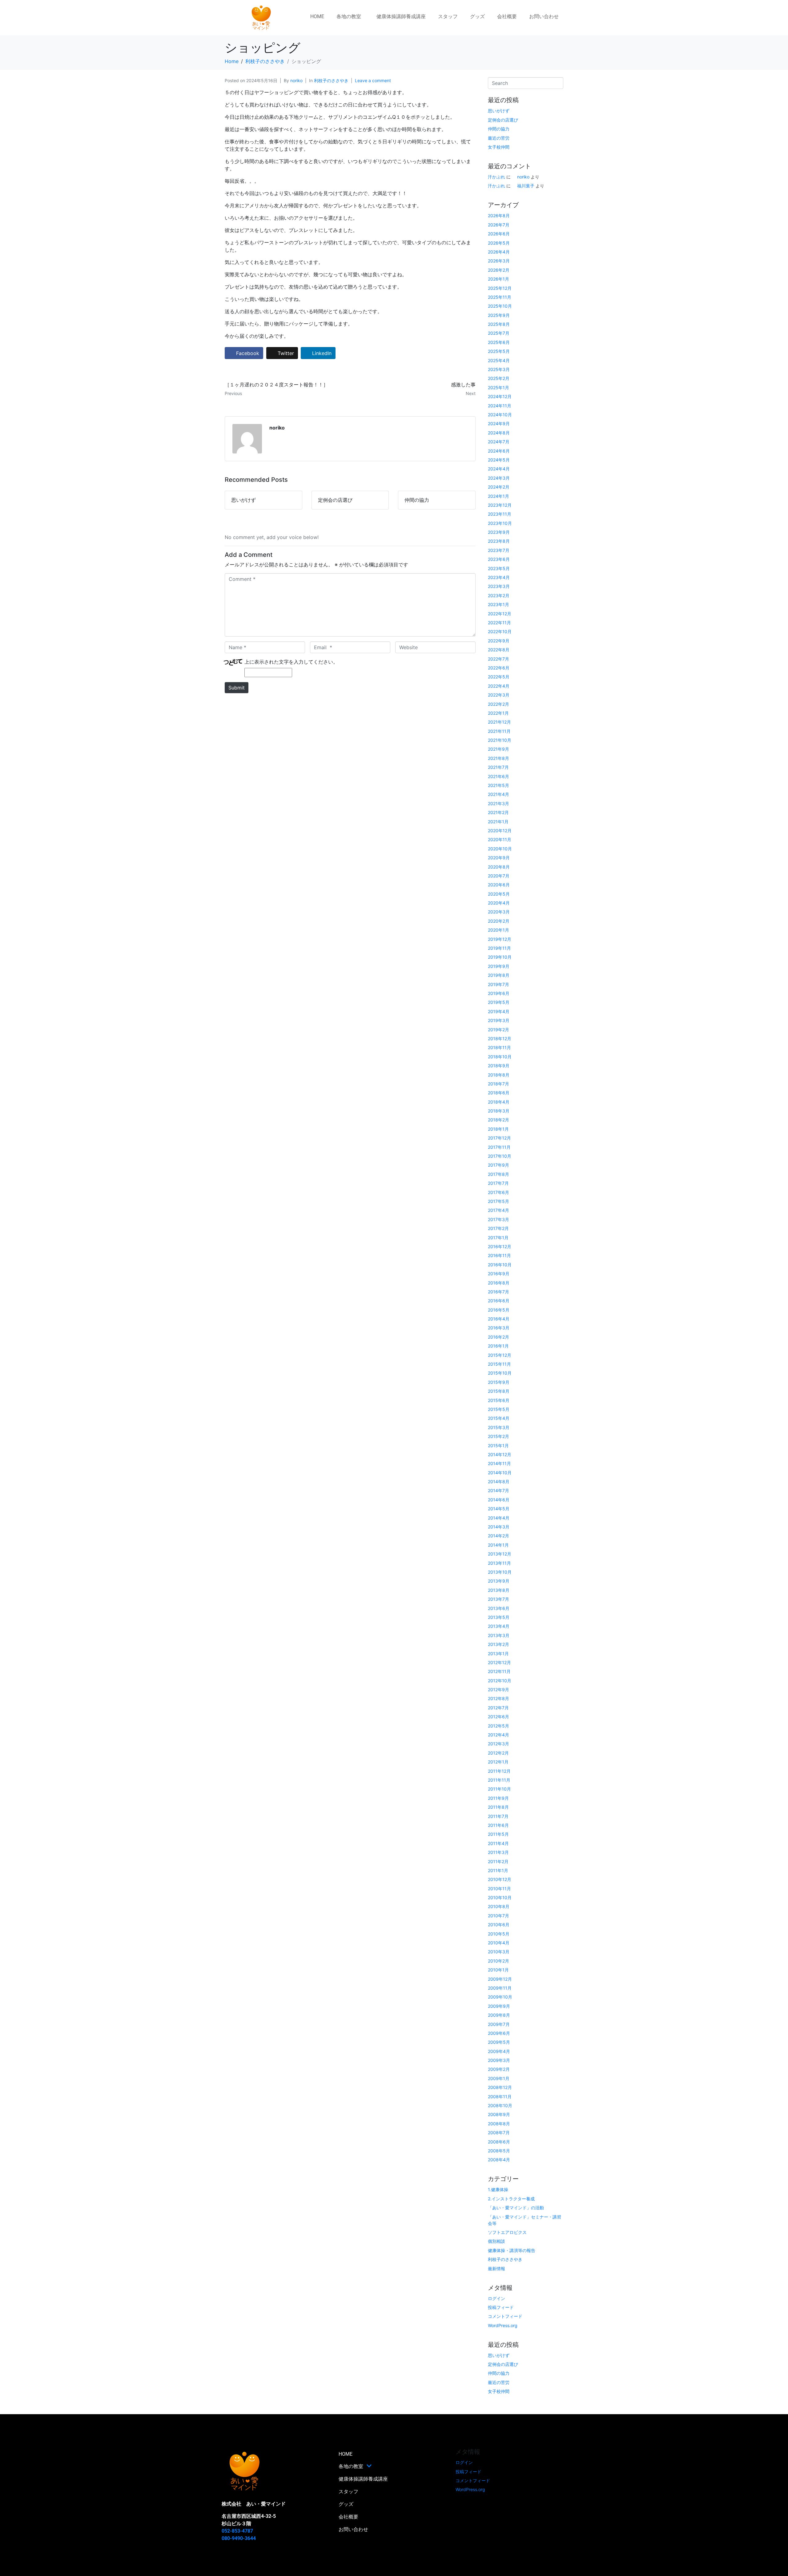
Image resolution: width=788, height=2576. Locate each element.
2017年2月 (498, 1228)
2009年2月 (499, 2069)
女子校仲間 (499, 147)
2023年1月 (499, 604)
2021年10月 (500, 740)
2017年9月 (499, 1165)
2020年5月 (499, 894)
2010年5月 (499, 1934)
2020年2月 (499, 921)
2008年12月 (500, 2087)
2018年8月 (499, 1075)
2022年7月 (499, 659)
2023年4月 (499, 577)
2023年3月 (499, 586)
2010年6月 (499, 1925)
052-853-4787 (237, 2531)
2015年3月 (499, 1427)
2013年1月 (498, 1653)
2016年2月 (499, 1337)
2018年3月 (499, 1111)
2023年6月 (499, 559)
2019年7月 (499, 984)
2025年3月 (499, 369)
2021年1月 (498, 822)
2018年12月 (500, 1038)
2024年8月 (499, 433)
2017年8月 (499, 1174)
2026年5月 (499, 243)
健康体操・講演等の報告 (512, 2250)
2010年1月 (498, 1970)
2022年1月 (498, 713)
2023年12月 (500, 505)
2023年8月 (499, 541)
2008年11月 (500, 2097)
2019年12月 (500, 939)
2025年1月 (499, 387)
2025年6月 (499, 342)
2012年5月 (499, 1726)
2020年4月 (499, 903)
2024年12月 (500, 396)
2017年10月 (500, 1156)
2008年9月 (499, 2114)
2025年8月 (499, 324)
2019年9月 (499, 966)
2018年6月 (499, 1093)
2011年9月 (498, 1798)
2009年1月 (499, 2078)
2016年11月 (499, 1255)
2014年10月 (500, 1473)
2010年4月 (499, 1943)
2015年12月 (500, 1355)
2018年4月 (499, 1102)
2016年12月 (500, 1246)
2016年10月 (500, 1265)
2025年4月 (499, 360)
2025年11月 (500, 297)
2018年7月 (499, 1084)
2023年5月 (499, 568)
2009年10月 (500, 1997)
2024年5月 (499, 460)
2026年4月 (499, 252)
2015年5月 (499, 1409)
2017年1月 (498, 1238)
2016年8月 (499, 1283)
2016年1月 (498, 1346)
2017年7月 (498, 1183)
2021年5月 (499, 785)
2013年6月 (499, 1608)
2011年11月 (499, 1780)
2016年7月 (499, 1292)
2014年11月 (499, 1463)
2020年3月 (499, 912)
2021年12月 (499, 722)
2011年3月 (498, 1852)
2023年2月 (499, 595)
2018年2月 (499, 1120)
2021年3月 (499, 803)
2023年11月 (500, 514)
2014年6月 (499, 1500)
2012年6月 (499, 1717)
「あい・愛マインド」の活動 (516, 2208)
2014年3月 (499, 1527)
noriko (296, 80)
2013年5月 (499, 1617)
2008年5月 (499, 2151)
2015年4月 (499, 1418)
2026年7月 (499, 225)
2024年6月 (499, 451)
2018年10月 (500, 1057)
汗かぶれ (497, 177)
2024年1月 (499, 496)
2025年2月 (499, 378)
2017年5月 (499, 1201)
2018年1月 (498, 1129)
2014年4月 (499, 1518)
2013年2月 (499, 1644)
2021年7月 (498, 767)
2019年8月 (499, 975)
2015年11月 (499, 1364)
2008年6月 (499, 2142)
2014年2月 (499, 1536)
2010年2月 (499, 1961)
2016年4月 (499, 1319)
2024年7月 (499, 442)
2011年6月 (498, 1825)
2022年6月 (499, 668)
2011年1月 (498, 1870)
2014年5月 (499, 1509)
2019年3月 (499, 1020)
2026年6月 (499, 234)
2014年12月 (500, 1454)
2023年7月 (499, 550)
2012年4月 (499, 1735)
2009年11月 (500, 1988)
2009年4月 (499, 2051)
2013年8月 (499, 1590)
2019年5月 (499, 1002)
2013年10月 (500, 1572)
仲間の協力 (499, 129)
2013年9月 (499, 1581)
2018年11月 (499, 1047)
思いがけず (499, 111)
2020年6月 (499, 885)
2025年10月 (500, 306)
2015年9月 (499, 1382)
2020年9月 (499, 858)
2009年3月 (499, 2060)
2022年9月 (499, 641)
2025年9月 (499, 315)
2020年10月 (500, 849)
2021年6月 (499, 776)
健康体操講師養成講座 (401, 16)
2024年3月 (499, 478)
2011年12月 (499, 1771)
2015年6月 (499, 1400)
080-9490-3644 (239, 2538)
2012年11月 (499, 1671)
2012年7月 (498, 1708)
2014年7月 (499, 1490)
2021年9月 (499, 749)
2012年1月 (498, 1762)
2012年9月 (499, 1689)
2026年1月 (499, 279)
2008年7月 (499, 2133)
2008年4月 (499, 2160)
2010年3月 (499, 1952)
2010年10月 (500, 1897)
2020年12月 (500, 831)
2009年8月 (499, 2015)
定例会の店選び (503, 120)
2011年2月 (498, 1861)
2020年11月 (500, 839)
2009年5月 (499, 2042)
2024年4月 (499, 469)
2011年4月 (498, 1843)
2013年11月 (499, 1563)
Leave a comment (373, 80)
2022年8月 (499, 650)
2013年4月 (499, 1626)
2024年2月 (499, 487)
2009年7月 (499, 2024)
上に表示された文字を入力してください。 (291, 662)
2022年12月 (500, 614)
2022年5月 (499, 677)
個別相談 (497, 2241)
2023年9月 (499, 532)
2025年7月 (499, 333)
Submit (237, 688)
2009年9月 (499, 2006)
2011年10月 (499, 1789)
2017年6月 (499, 1192)
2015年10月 (500, 1373)
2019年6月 (499, 993)
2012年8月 (499, 1698)
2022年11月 (499, 623)
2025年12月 (500, 288)
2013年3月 (499, 1635)
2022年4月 (499, 686)
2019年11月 (499, 948)
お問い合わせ (544, 16)
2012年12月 (499, 1662)
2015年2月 (499, 1436)
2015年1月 (498, 1446)
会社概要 (507, 16)
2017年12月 (499, 1138)
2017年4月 (499, 1210)
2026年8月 (499, 216)
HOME (317, 16)
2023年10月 (500, 523)
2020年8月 (499, 867)
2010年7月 (499, 1916)
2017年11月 (499, 1147)
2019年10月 (500, 957)
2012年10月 (500, 1681)
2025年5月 (499, 351)
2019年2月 (499, 1030)
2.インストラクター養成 (511, 2199)
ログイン (497, 2298)
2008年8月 (499, 2124)
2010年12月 (500, 1879)
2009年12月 (500, 1979)
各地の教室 (349, 16)
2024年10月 (500, 415)
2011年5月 (498, 1834)
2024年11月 (500, 406)
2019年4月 (499, 1011)
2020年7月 (499, 876)
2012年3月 (499, 1744)
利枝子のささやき (331, 80)
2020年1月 (499, 930)
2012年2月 (498, 1753)
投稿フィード (501, 2307)
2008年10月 (500, 2105)
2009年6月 (499, 2033)
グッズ (477, 16)
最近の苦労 (499, 138)
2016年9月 (499, 1274)
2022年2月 (499, 704)
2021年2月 (498, 812)
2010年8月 (499, 1906)
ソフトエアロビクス (507, 2232)
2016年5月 (499, 1310)
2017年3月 (499, 1219)
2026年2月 (499, 270)
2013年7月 (499, 1599)
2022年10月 (500, 631)
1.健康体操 (498, 2189)
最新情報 (497, 2268)
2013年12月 (500, 1554)
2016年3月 (499, 1328)
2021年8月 (499, 758)
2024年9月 (499, 423)
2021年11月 (499, 731)
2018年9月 (499, 1066)
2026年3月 (499, 261)
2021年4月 (499, 794)
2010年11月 (499, 1889)
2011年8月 (498, 1807)
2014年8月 (499, 1482)
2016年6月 (499, 1301)
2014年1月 (498, 1545)
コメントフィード (505, 2316)
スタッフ (448, 16)
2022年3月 (499, 695)
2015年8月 (499, 1391)
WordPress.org (503, 2325)
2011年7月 (498, 1816)
